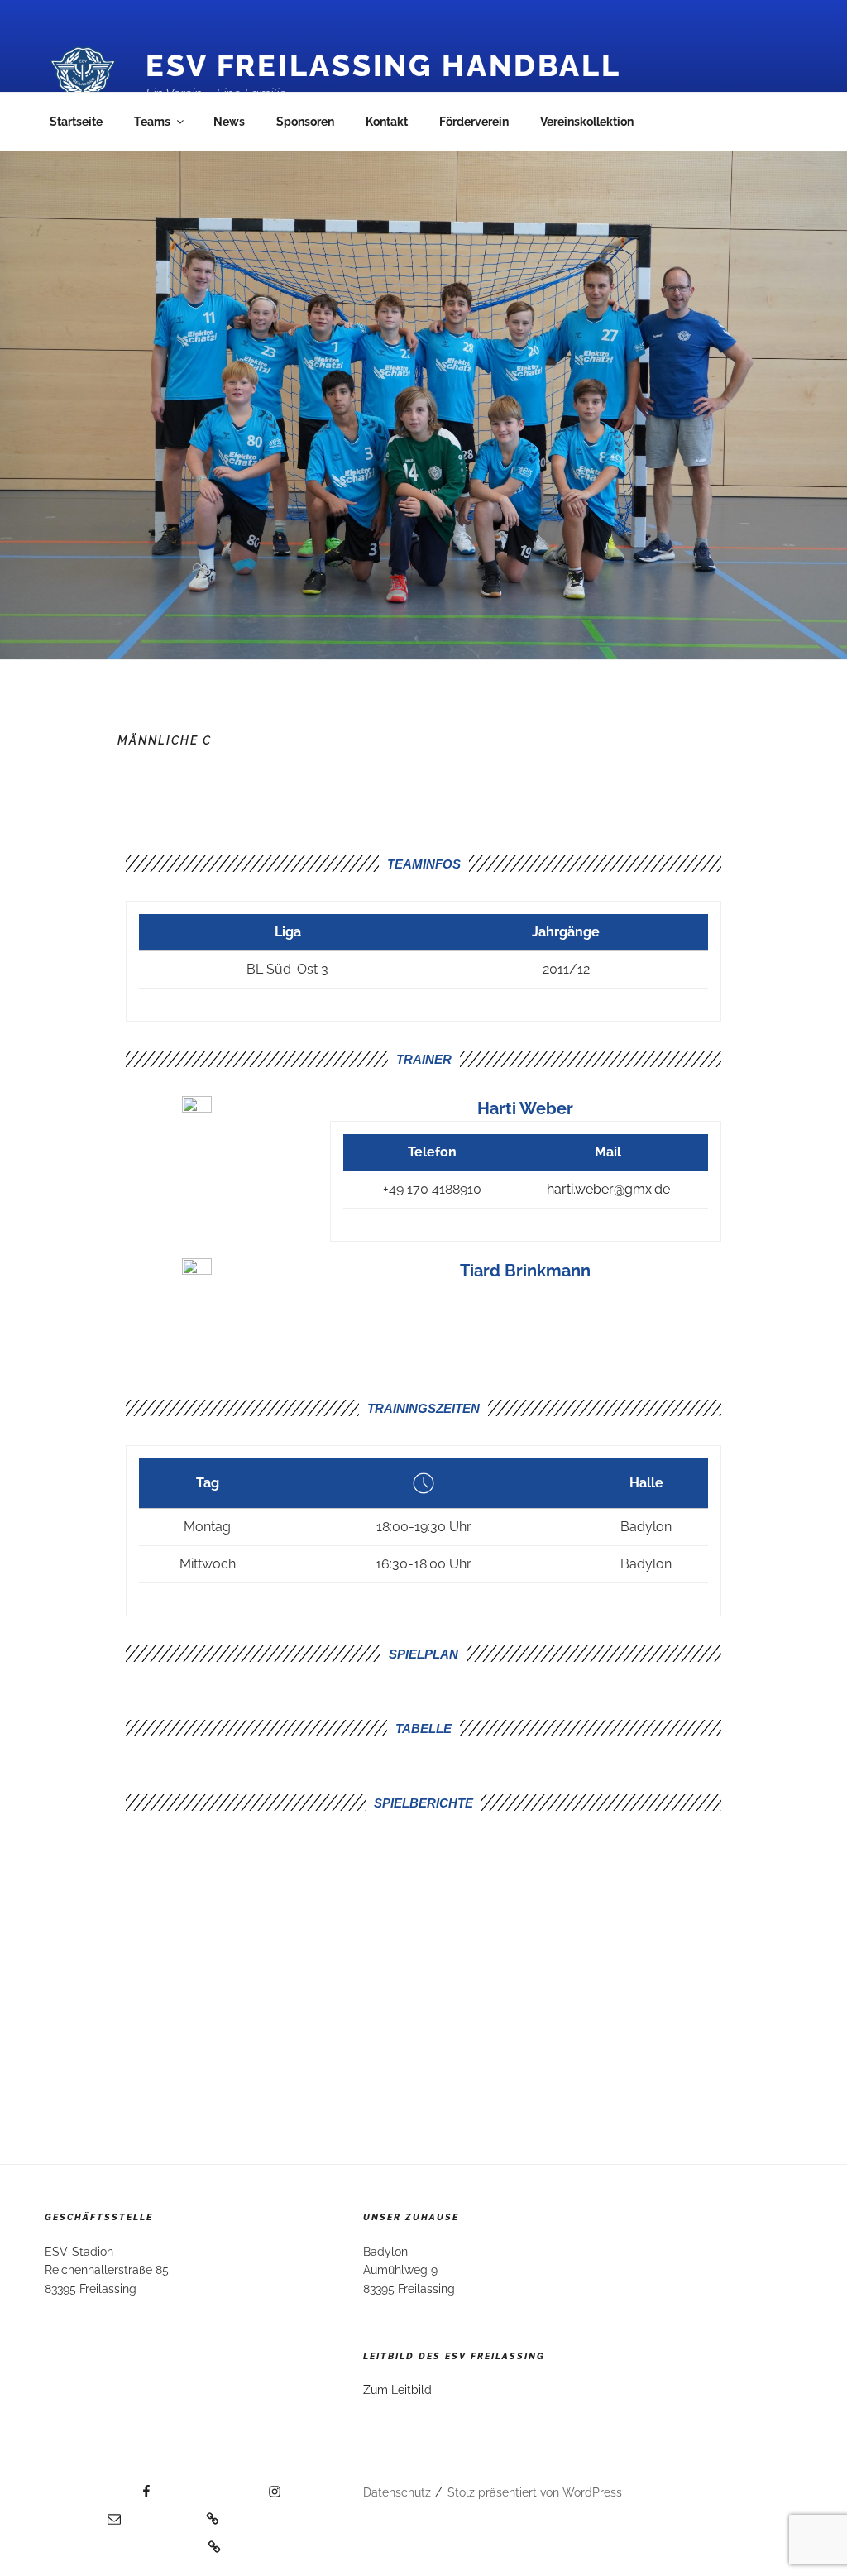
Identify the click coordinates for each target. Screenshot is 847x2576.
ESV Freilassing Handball (383, 65)
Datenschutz (397, 2492)
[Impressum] (178, 2513)
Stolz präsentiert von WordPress (535, 2492)
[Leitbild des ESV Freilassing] (133, 2541)
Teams (152, 122)
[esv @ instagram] (225, 2486)
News (229, 122)
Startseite (76, 122)
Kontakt (387, 122)
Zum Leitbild (397, 2390)
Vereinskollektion (587, 122)
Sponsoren (305, 122)
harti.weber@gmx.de (608, 1189)
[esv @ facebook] (99, 2486)
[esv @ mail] (83, 2513)
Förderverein (474, 122)
